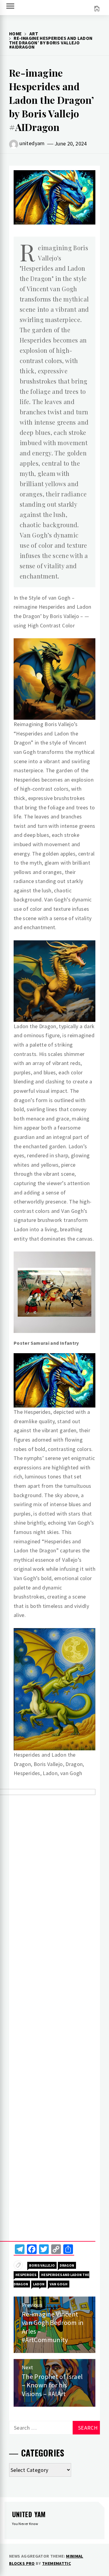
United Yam (29, 2514)
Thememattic (56, 2563)
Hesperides (26, 2275)
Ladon (39, 2284)
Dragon (67, 2265)
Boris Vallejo (42, 2265)
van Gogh (59, 2284)
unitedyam (32, 143)
